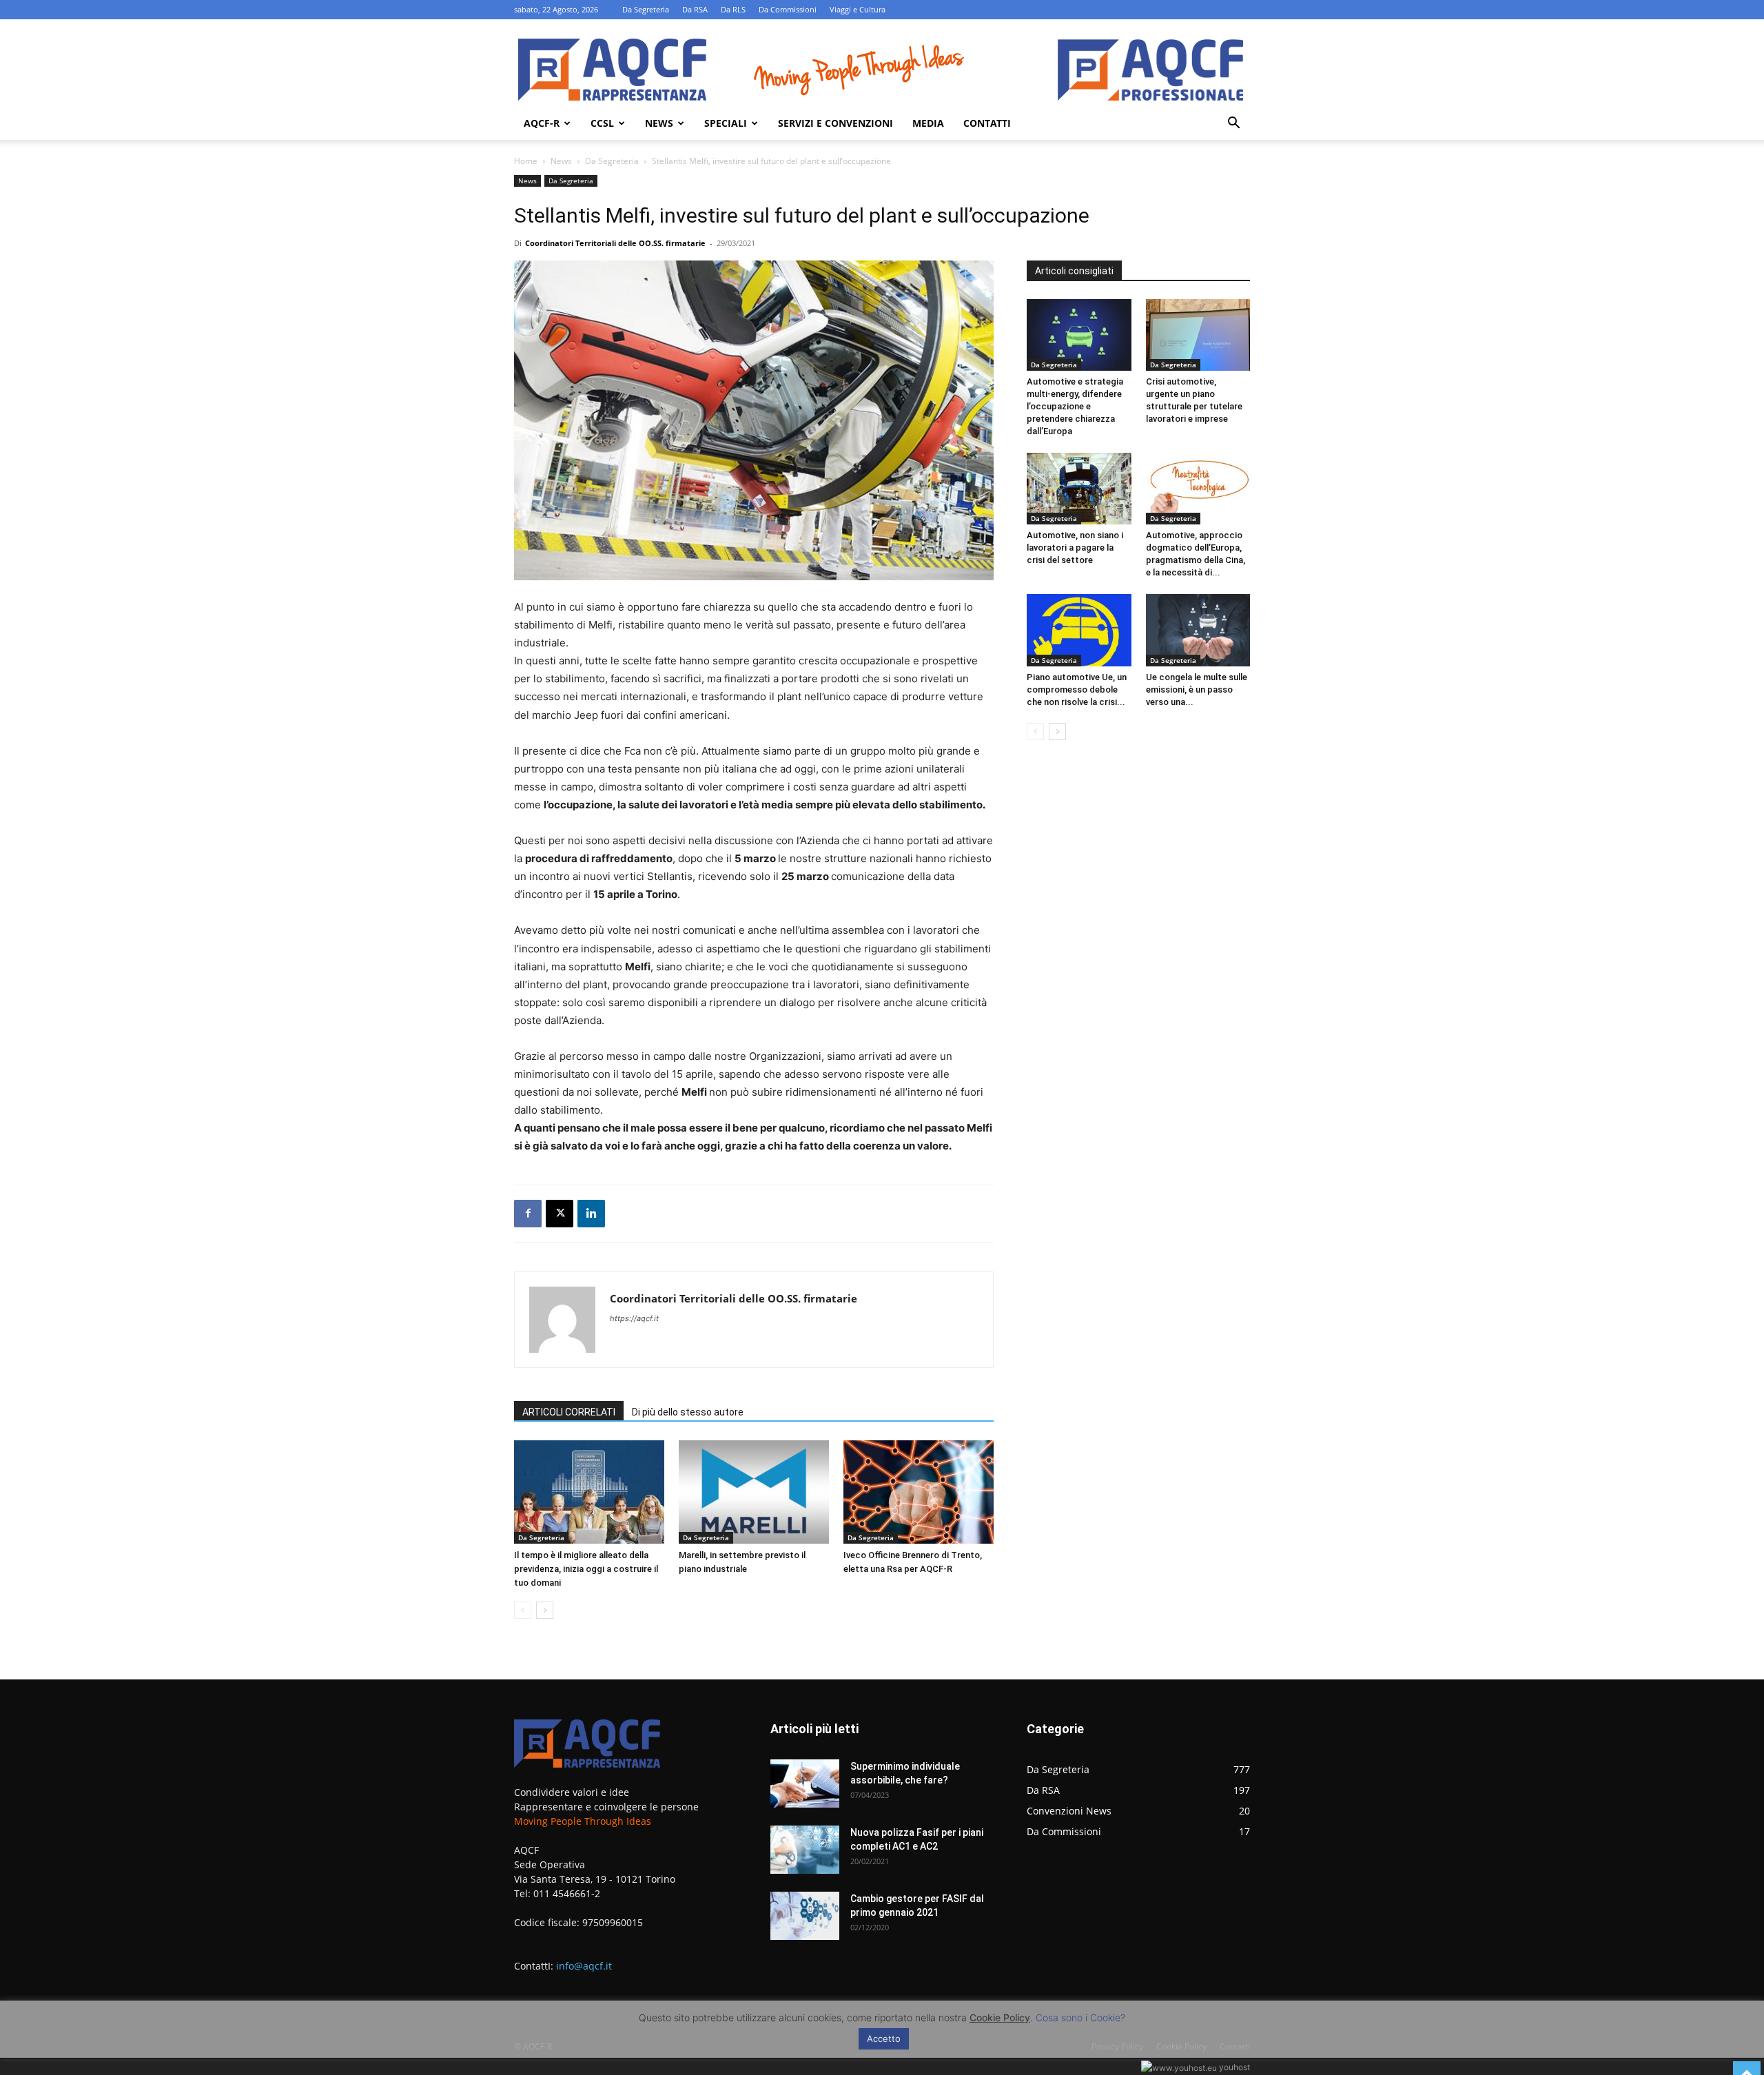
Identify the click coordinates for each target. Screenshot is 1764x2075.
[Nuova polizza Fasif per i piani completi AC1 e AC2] (805, 1850)
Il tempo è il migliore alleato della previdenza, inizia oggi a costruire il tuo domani (586, 1569)
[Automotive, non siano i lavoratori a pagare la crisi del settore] (1079, 489)
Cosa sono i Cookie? (1080, 2017)
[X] (560, 1214)
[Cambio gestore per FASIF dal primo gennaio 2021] (805, 1916)
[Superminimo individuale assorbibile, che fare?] (805, 1783)
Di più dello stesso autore (688, 1412)
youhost (1233, 2067)
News (659, 123)
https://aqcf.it (634, 1318)
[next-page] (545, 1610)
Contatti (987, 123)
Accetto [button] (884, 2038)
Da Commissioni (788, 9)
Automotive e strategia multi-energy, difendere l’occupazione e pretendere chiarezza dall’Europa (1075, 406)
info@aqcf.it (584, 1966)
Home (526, 161)
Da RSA (695, 9)
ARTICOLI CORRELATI (569, 1412)
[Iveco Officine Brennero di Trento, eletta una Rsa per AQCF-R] (919, 1492)
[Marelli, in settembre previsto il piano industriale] (754, 1492)
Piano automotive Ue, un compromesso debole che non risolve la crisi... (1077, 689)
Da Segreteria (646, 9)
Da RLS (733, 9)
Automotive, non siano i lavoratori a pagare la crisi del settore (1075, 548)
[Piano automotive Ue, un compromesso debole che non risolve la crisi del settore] (1079, 630)
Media (928, 123)
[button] (1233, 124)
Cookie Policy (1000, 2017)
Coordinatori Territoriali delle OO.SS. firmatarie (615, 243)
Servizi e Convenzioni (835, 123)
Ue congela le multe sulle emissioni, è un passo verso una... (1197, 689)
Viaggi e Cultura (858, 9)
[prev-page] (523, 1610)
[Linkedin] (591, 1214)
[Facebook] (528, 1214)
